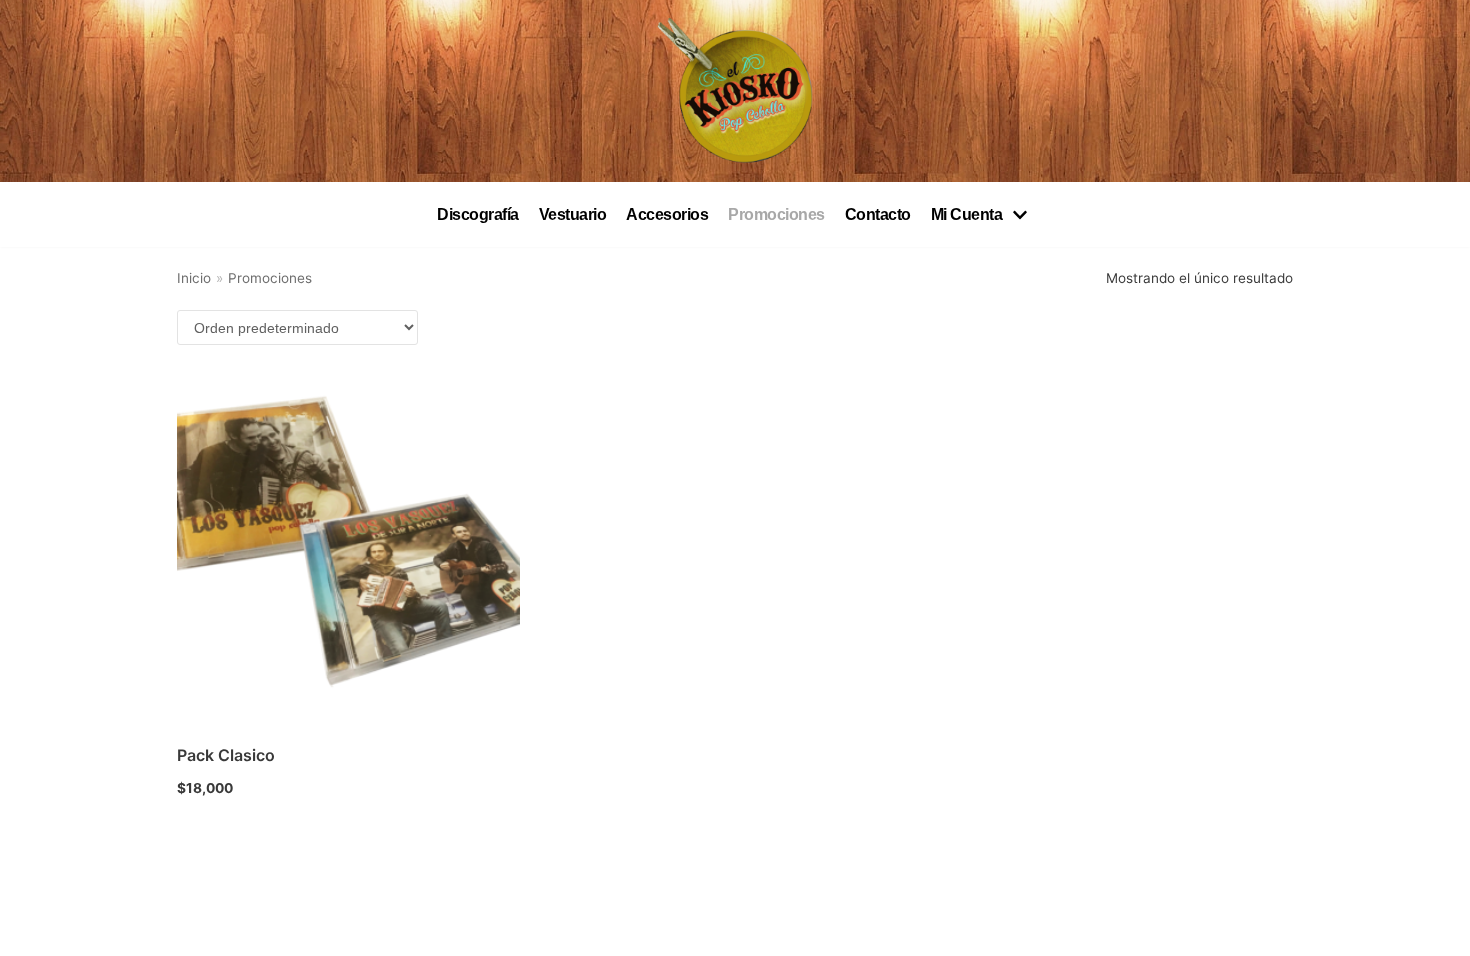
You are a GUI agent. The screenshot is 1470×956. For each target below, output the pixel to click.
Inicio (194, 278)
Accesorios (667, 214)
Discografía (478, 214)
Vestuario (573, 214)
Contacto (878, 214)
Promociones (776, 214)
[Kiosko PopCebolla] (735, 91)
